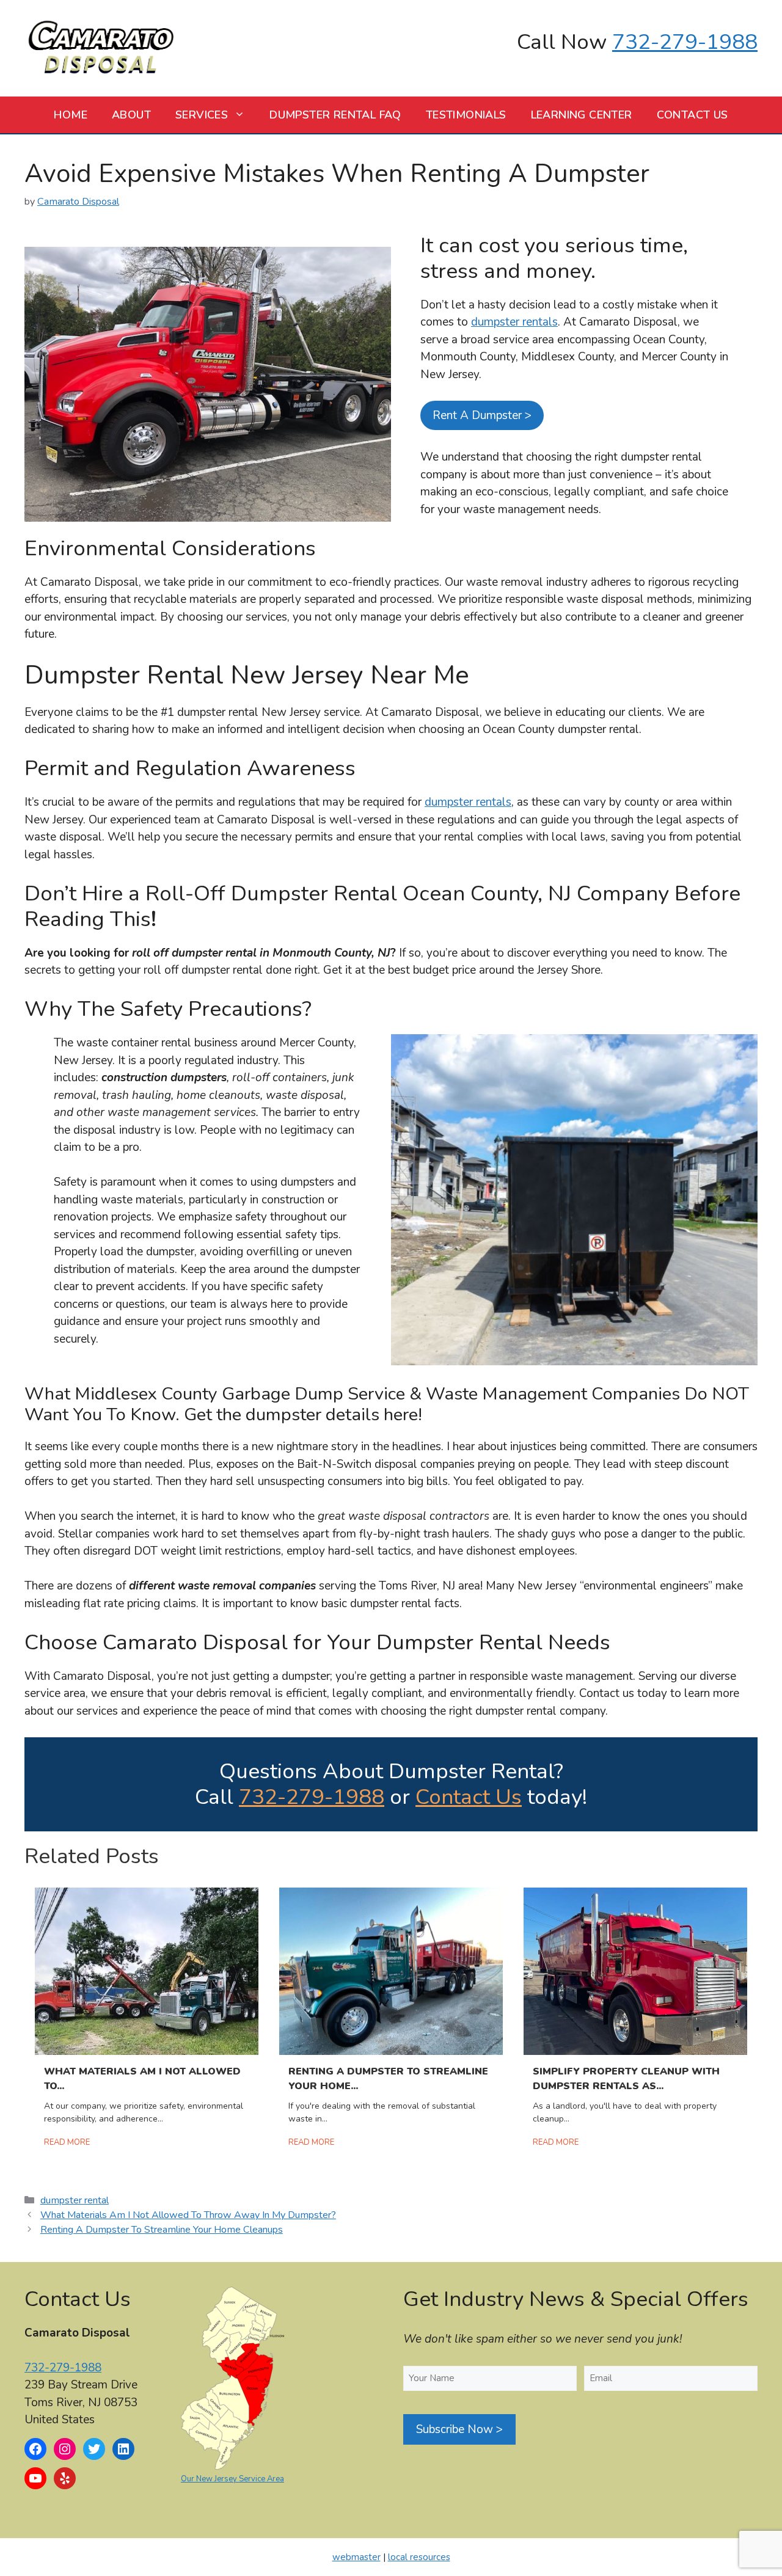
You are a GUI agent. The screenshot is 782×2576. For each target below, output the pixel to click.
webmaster (356, 2557)
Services (202, 115)
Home (71, 115)
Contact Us (692, 115)
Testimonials (466, 115)
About (131, 115)
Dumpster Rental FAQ (335, 115)
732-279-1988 (685, 42)
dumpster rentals (514, 322)
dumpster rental (75, 2200)
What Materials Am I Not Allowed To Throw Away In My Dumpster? (188, 2215)
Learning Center (582, 115)
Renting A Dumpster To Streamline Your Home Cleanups (162, 2230)
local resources (419, 2557)
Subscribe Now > (459, 2429)
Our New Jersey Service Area (232, 2479)
